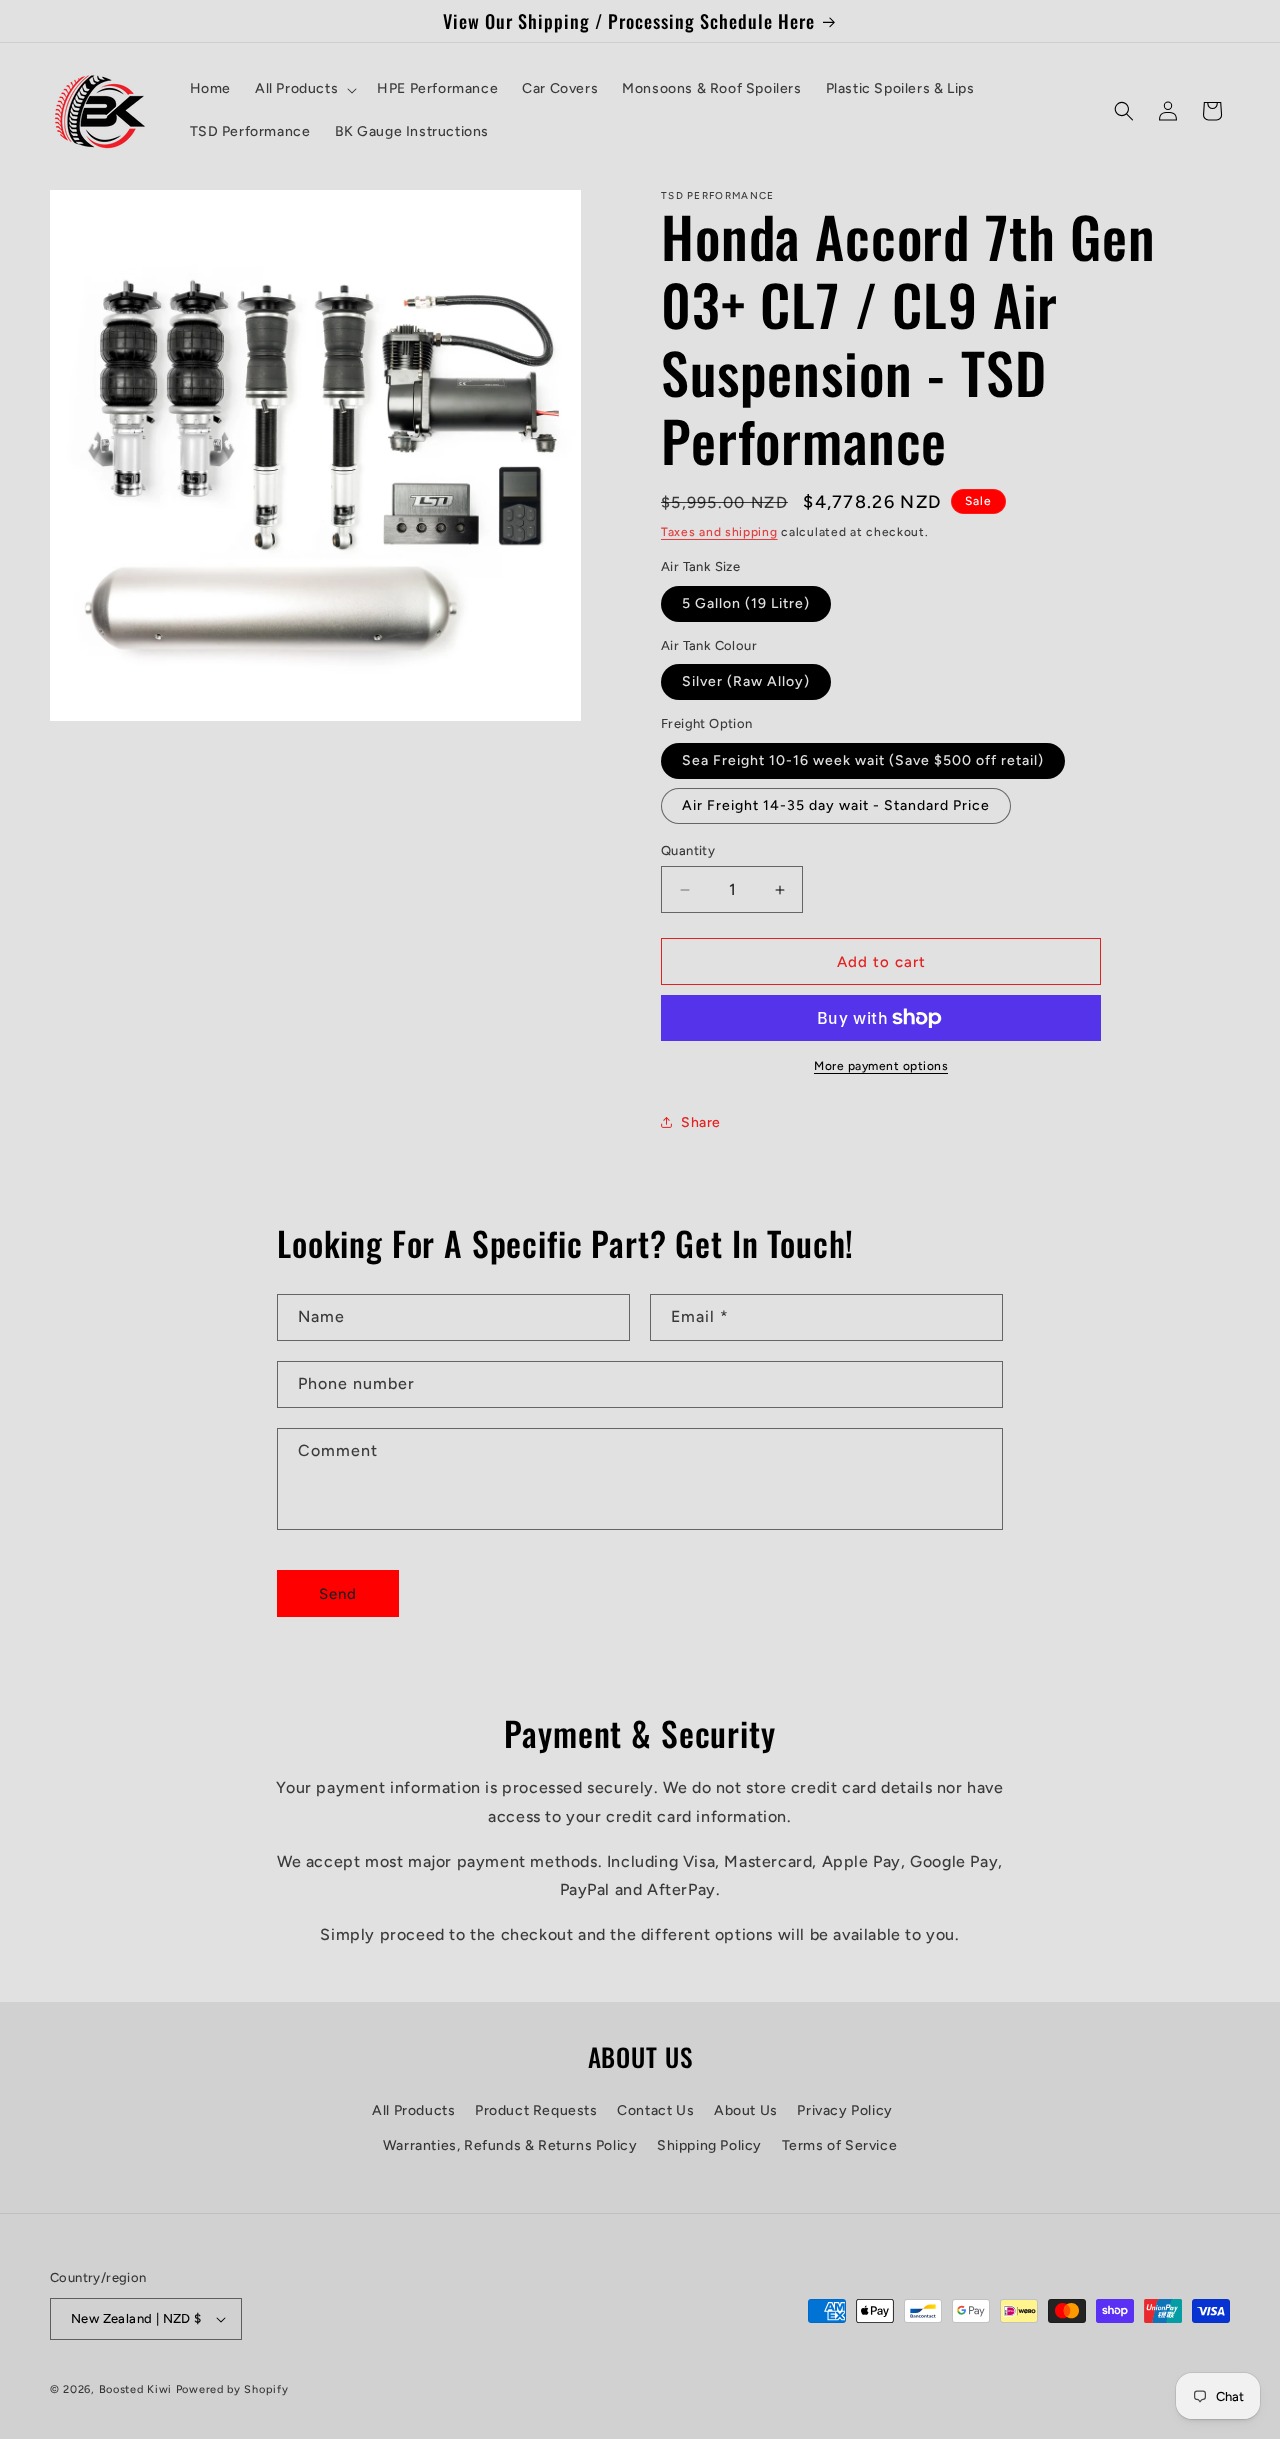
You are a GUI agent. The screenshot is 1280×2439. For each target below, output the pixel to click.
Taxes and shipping (719, 532)
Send (338, 1594)
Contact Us (655, 2110)
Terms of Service (840, 2145)
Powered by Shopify (232, 2389)
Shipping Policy (709, 2145)
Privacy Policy (844, 2110)
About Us (746, 2110)
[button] (304, 89)
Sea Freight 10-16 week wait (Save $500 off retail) (863, 760)
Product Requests (536, 2110)
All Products (413, 2110)
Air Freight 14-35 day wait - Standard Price (836, 805)
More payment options (881, 1066)
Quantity (688, 850)
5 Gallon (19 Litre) (746, 603)
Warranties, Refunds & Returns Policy (510, 2145)
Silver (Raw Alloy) (746, 681)
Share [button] (701, 1122)
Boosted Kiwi (135, 2389)
